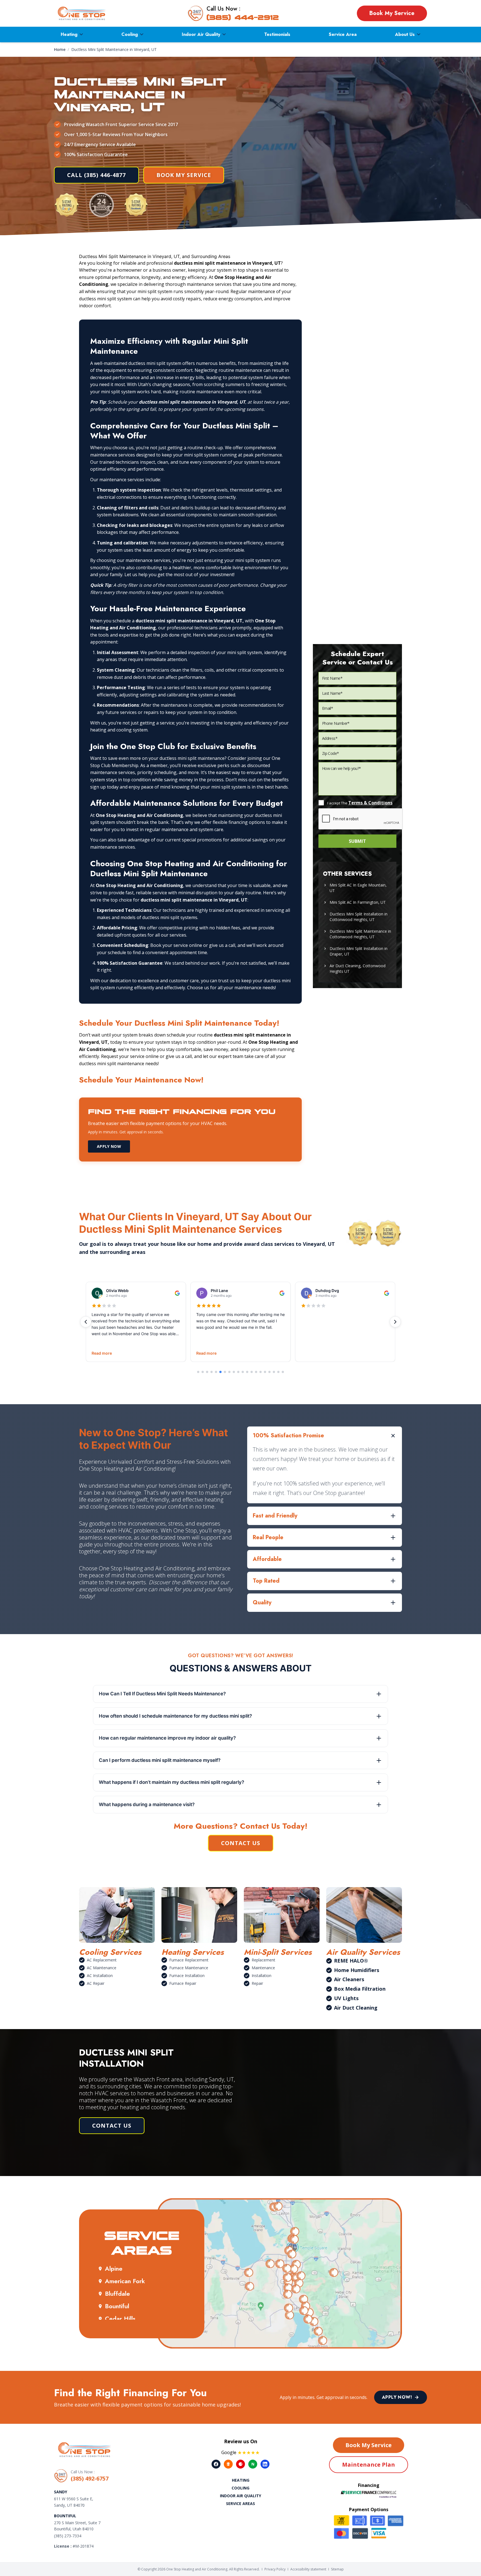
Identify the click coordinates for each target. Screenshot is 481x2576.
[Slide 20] (283, 1372)
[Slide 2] (203, 1372)
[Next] (395, 1322)
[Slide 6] (220, 1372)
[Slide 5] (216, 1372)
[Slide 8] (229, 1372)
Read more (102, 1353)
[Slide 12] (247, 1372)
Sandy (61, 2492)
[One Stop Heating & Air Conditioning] (82, 13)
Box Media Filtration (360, 1989)
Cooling (130, 34)
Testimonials (277, 34)
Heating (69, 34)
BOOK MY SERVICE (184, 175)
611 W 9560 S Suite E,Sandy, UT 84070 (74, 2502)
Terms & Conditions (370, 803)
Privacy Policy (275, 2569)
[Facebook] (216, 2464)
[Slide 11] (243, 1372)
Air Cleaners (349, 1979)
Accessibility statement (308, 2569)
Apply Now (109, 1146)
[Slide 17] (269, 1372)
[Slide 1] (198, 1372)
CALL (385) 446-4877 (96, 175)
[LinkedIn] (265, 2464)
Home (60, 49)
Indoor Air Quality (201, 34)
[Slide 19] (278, 1372)
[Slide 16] (265, 1372)
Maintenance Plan (369, 2465)
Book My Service (392, 13)
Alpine (114, 2268)
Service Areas (240, 2503)
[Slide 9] (234, 1372)
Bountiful (117, 2306)
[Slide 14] (256, 1372)
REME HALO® (351, 1961)
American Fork (125, 2281)
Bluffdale (117, 2293)
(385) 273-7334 (68, 2536)
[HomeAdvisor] (228, 2464)
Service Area (343, 34)
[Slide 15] (261, 1372)
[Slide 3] (207, 1372)
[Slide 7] (225, 1372)
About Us (405, 34)
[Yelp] (240, 2464)
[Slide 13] (252, 1372)
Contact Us (241, 1843)
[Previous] (86, 1322)
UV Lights (346, 1998)
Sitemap (337, 2569)
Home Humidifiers (357, 1970)
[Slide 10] (238, 1372)
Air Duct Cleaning (356, 2008)
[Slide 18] (274, 1372)
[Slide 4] (212, 1372)
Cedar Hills (120, 2319)
